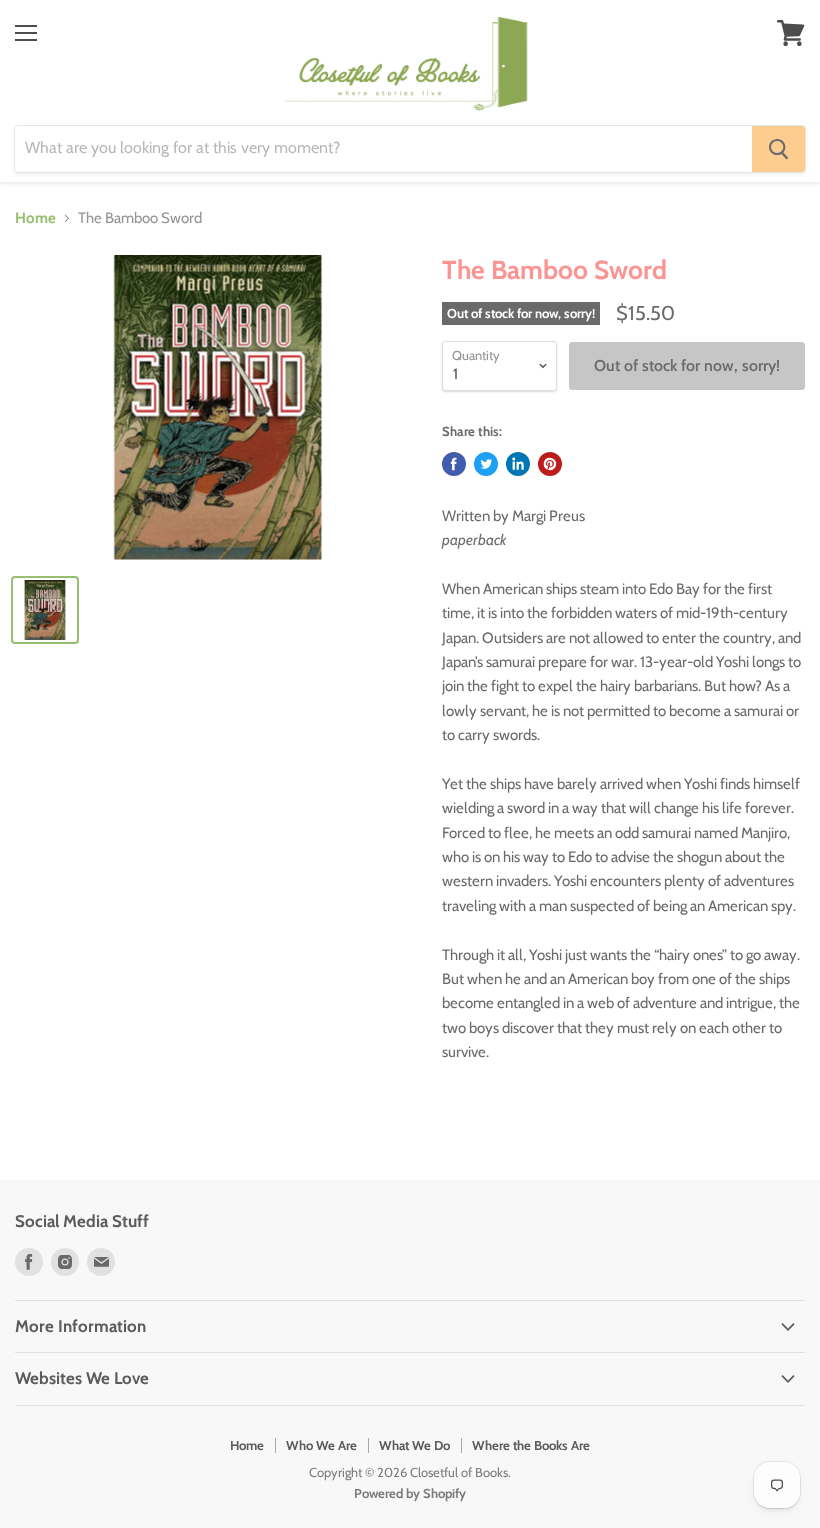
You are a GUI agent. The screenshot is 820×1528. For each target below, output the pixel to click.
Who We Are (321, 1445)
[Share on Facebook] (454, 464)
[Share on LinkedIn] (518, 464)
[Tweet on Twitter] (486, 464)
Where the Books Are (531, 1445)
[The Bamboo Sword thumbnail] (45, 610)
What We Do (414, 1445)
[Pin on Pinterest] (550, 464)
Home (35, 218)
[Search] (778, 149)
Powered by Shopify (410, 1493)
